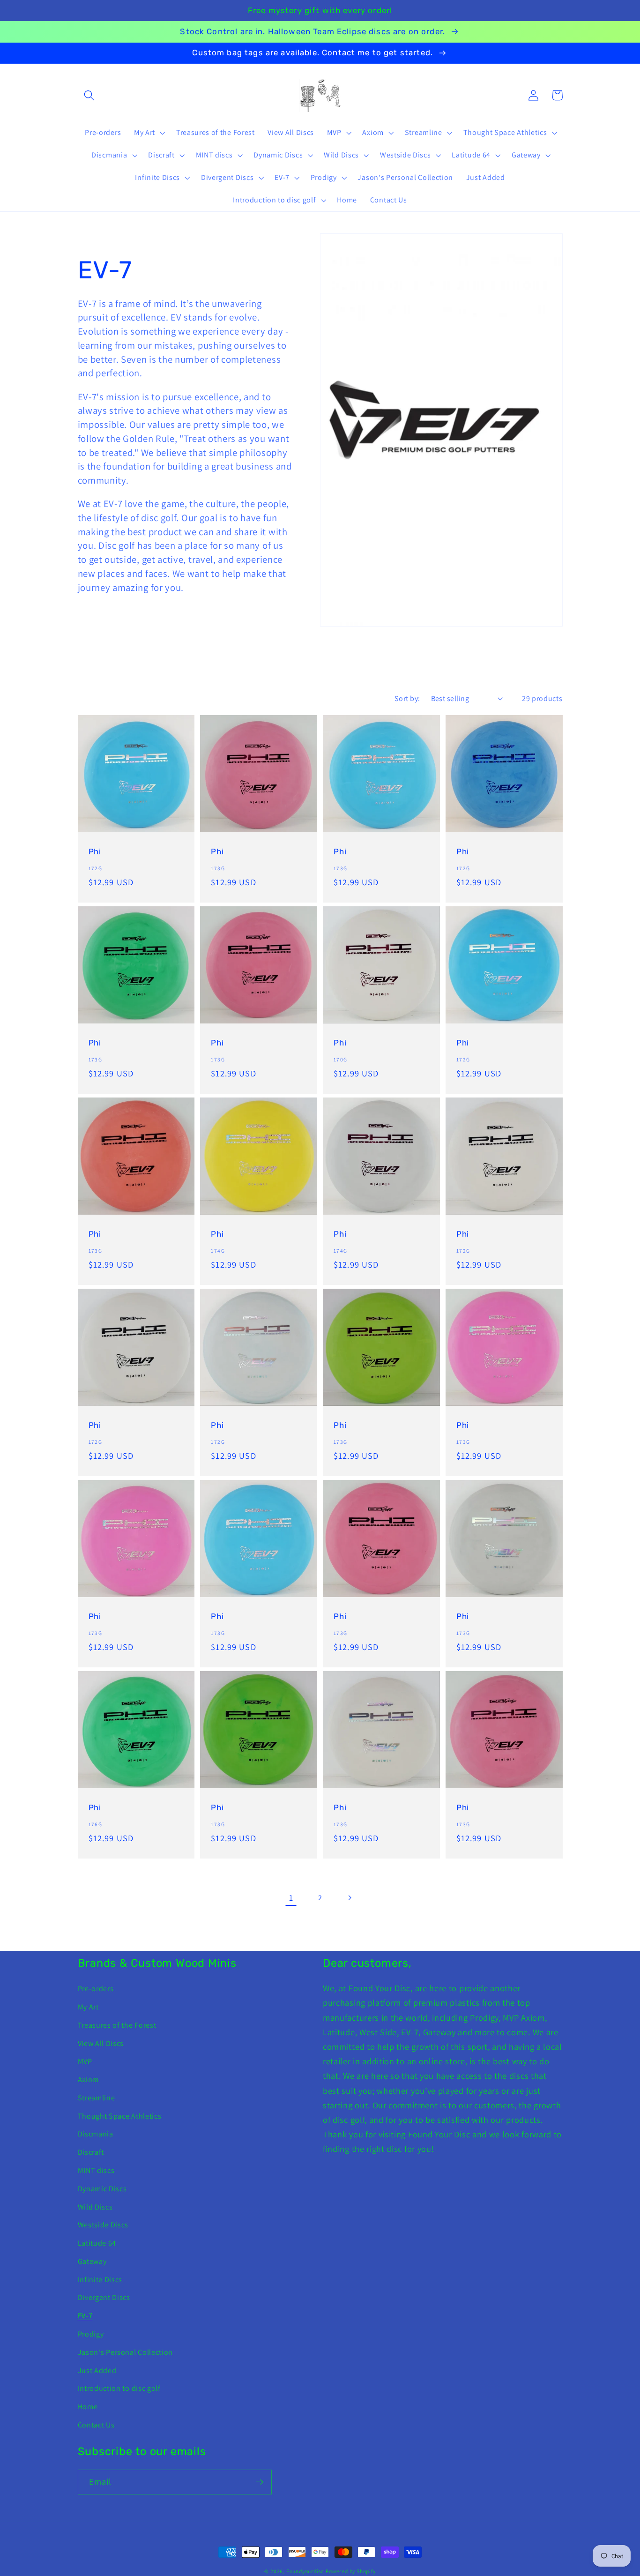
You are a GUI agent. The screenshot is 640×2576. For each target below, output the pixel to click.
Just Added (97, 2371)
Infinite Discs (100, 2280)
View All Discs (101, 2043)
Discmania (96, 2134)
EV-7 (85, 2316)
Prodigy (91, 2334)
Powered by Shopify (351, 2571)
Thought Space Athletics (120, 2116)
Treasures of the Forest (117, 2025)
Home (88, 2407)
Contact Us (96, 2425)
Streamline (97, 2098)
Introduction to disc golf (119, 2388)
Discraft (91, 2152)
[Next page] (349, 1898)
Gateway (92, 2261)
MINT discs (96, 2170)
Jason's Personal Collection (126, 2352)
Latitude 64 (97, 2243)
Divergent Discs (104, 2297)
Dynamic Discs (102, 2189)
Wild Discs (95, 2207)
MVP (85, 2061)
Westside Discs (103, 2225)
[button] (90, 95)
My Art (88, 2007)
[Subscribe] (259, 2482)
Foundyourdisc (305, 2571)
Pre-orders (96, 1989)
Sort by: (407, 698)
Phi (95, 851)
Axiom (88, 2079)
